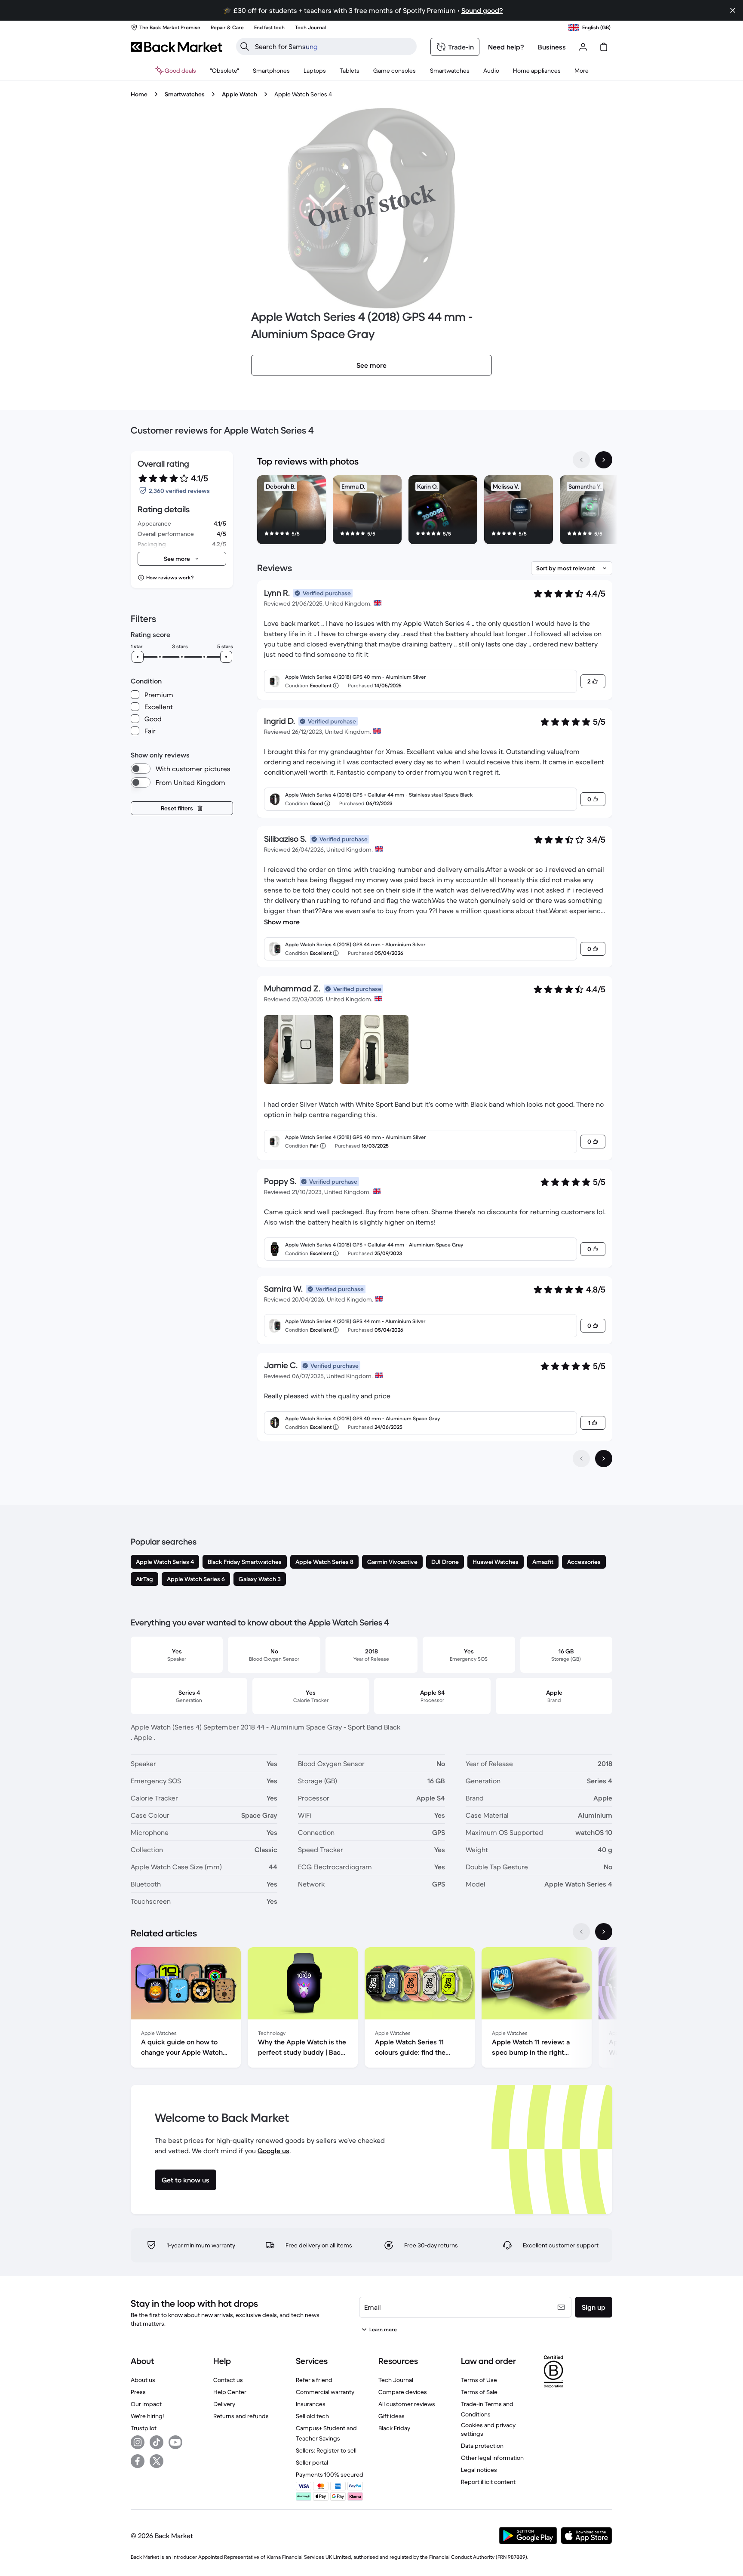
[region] (435, 511)
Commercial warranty (325, 2392)
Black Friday (394, 2428)
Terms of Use (479, 2380)
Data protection (482, 2446)
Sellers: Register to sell (326, 2450)
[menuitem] (271, 71)
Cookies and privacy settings (488, 2429)
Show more (282, 922)
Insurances (311, 2404)
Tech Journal (396, 2380)
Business (552, 47)
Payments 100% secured (330, 2474)
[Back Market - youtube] (175, 2442)
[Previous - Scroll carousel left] (581, 460)
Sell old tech (312, 2416)
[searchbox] (333, 46)
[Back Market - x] (157, 2461)
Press (138, 2392)
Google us (273, 2151)
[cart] (604, 47)
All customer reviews (407, 2404)
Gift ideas (391, 2416)
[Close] (733, 10)
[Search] (245, 46)
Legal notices (479, 2470)
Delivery (224, 2404)
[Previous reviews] (581, 1459)
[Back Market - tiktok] (157, 2442)
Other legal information (492, 2458)
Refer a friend (314, 2380)
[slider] (138, 657)
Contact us (228, 2380)
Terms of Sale (479, 2392)
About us (143, 2380)
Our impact (146, 2404)
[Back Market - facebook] (138, 2461)
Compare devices (403, 2392)
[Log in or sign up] (583, 47)
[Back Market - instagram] (138, 2442)
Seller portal (312, 2462)
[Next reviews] (604, 1459)
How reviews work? (170, 577)
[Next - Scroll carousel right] (604, 460)
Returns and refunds (241, 2416)
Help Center (230, 2392)
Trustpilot (144, 2428)
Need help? (506, 47)
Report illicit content (488, 2482)
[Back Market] (177, 47)
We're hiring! (147, 2416)
